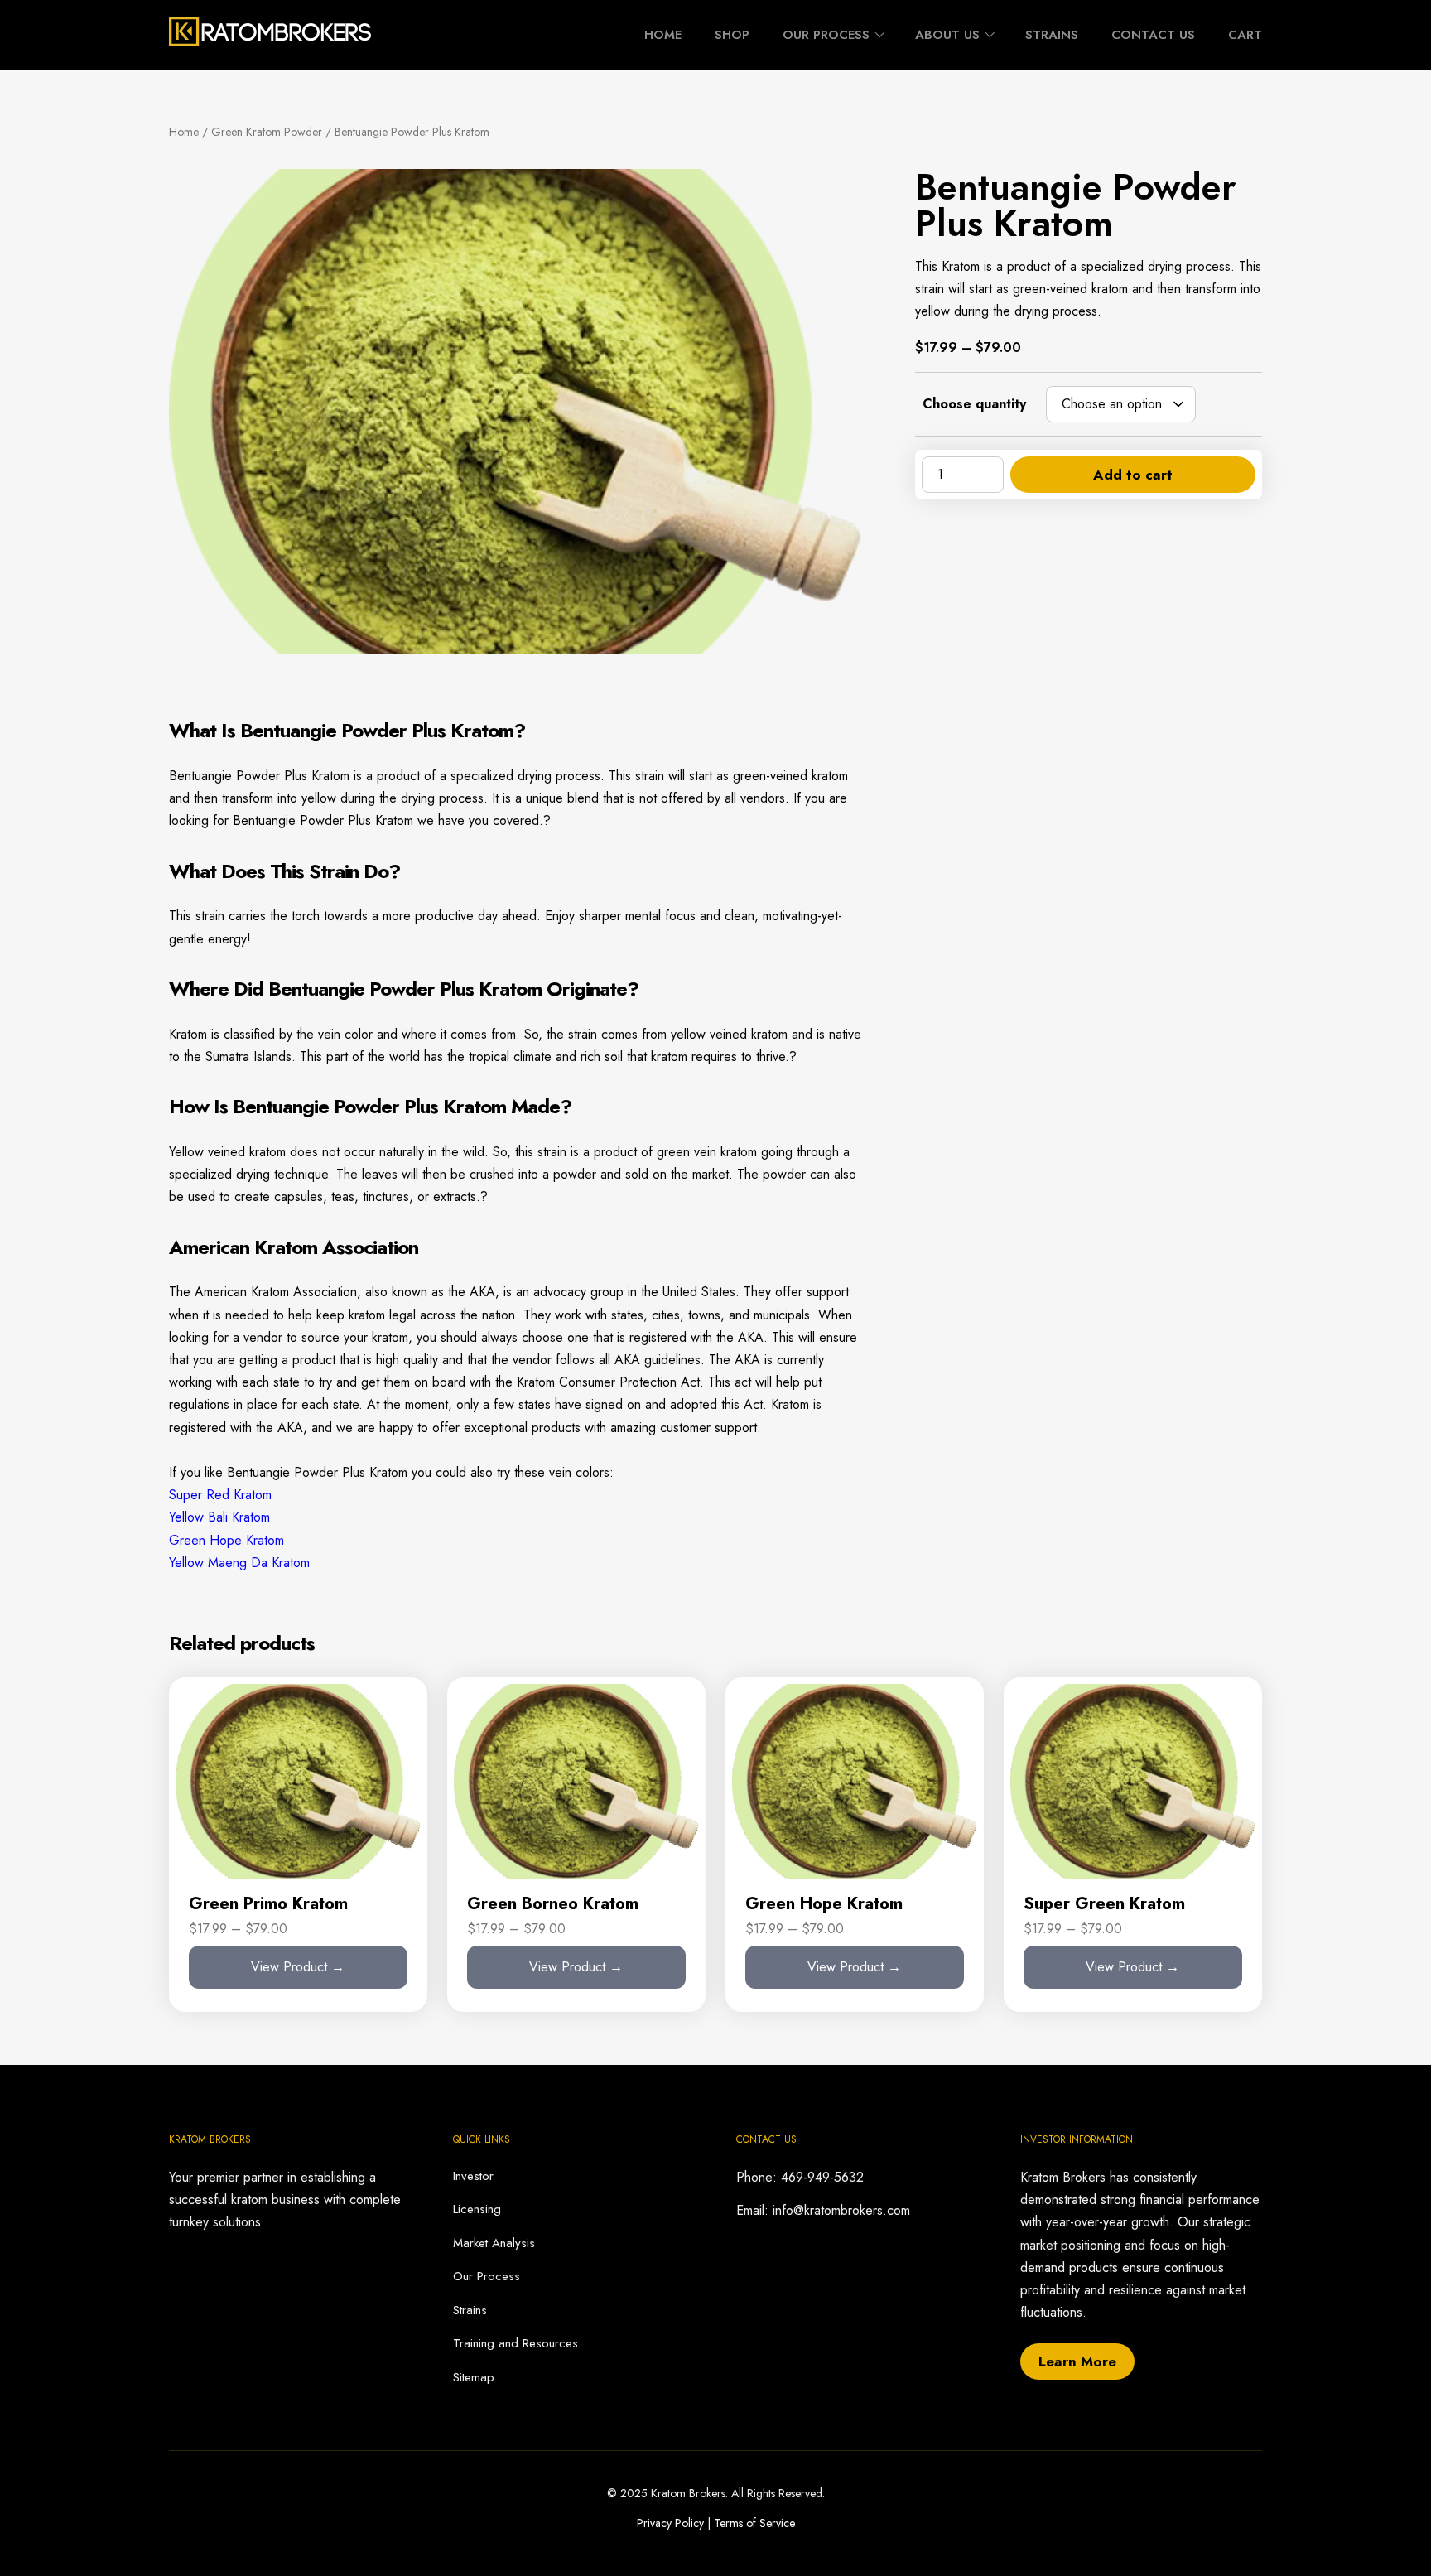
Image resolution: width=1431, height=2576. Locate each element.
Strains (1052, 35)
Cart (1245, 35)
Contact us (1153, 35)
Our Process (826, 35)
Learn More (1077, 2361)
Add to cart (1133, 475)
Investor (473, 2176)
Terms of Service (754, 2523)
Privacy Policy (670, 2523)
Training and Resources (516, 2343)
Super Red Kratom (220, 1495)
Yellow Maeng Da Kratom (239, 1563)
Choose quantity (974, 404)
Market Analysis (494, 2243)
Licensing (477, 2209)
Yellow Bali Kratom (219, 1517)
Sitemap (474, 2377)
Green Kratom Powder (267, 132)
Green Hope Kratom (226, 1540)
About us (947, 35)
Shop (732, 35)
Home (663, 35)
